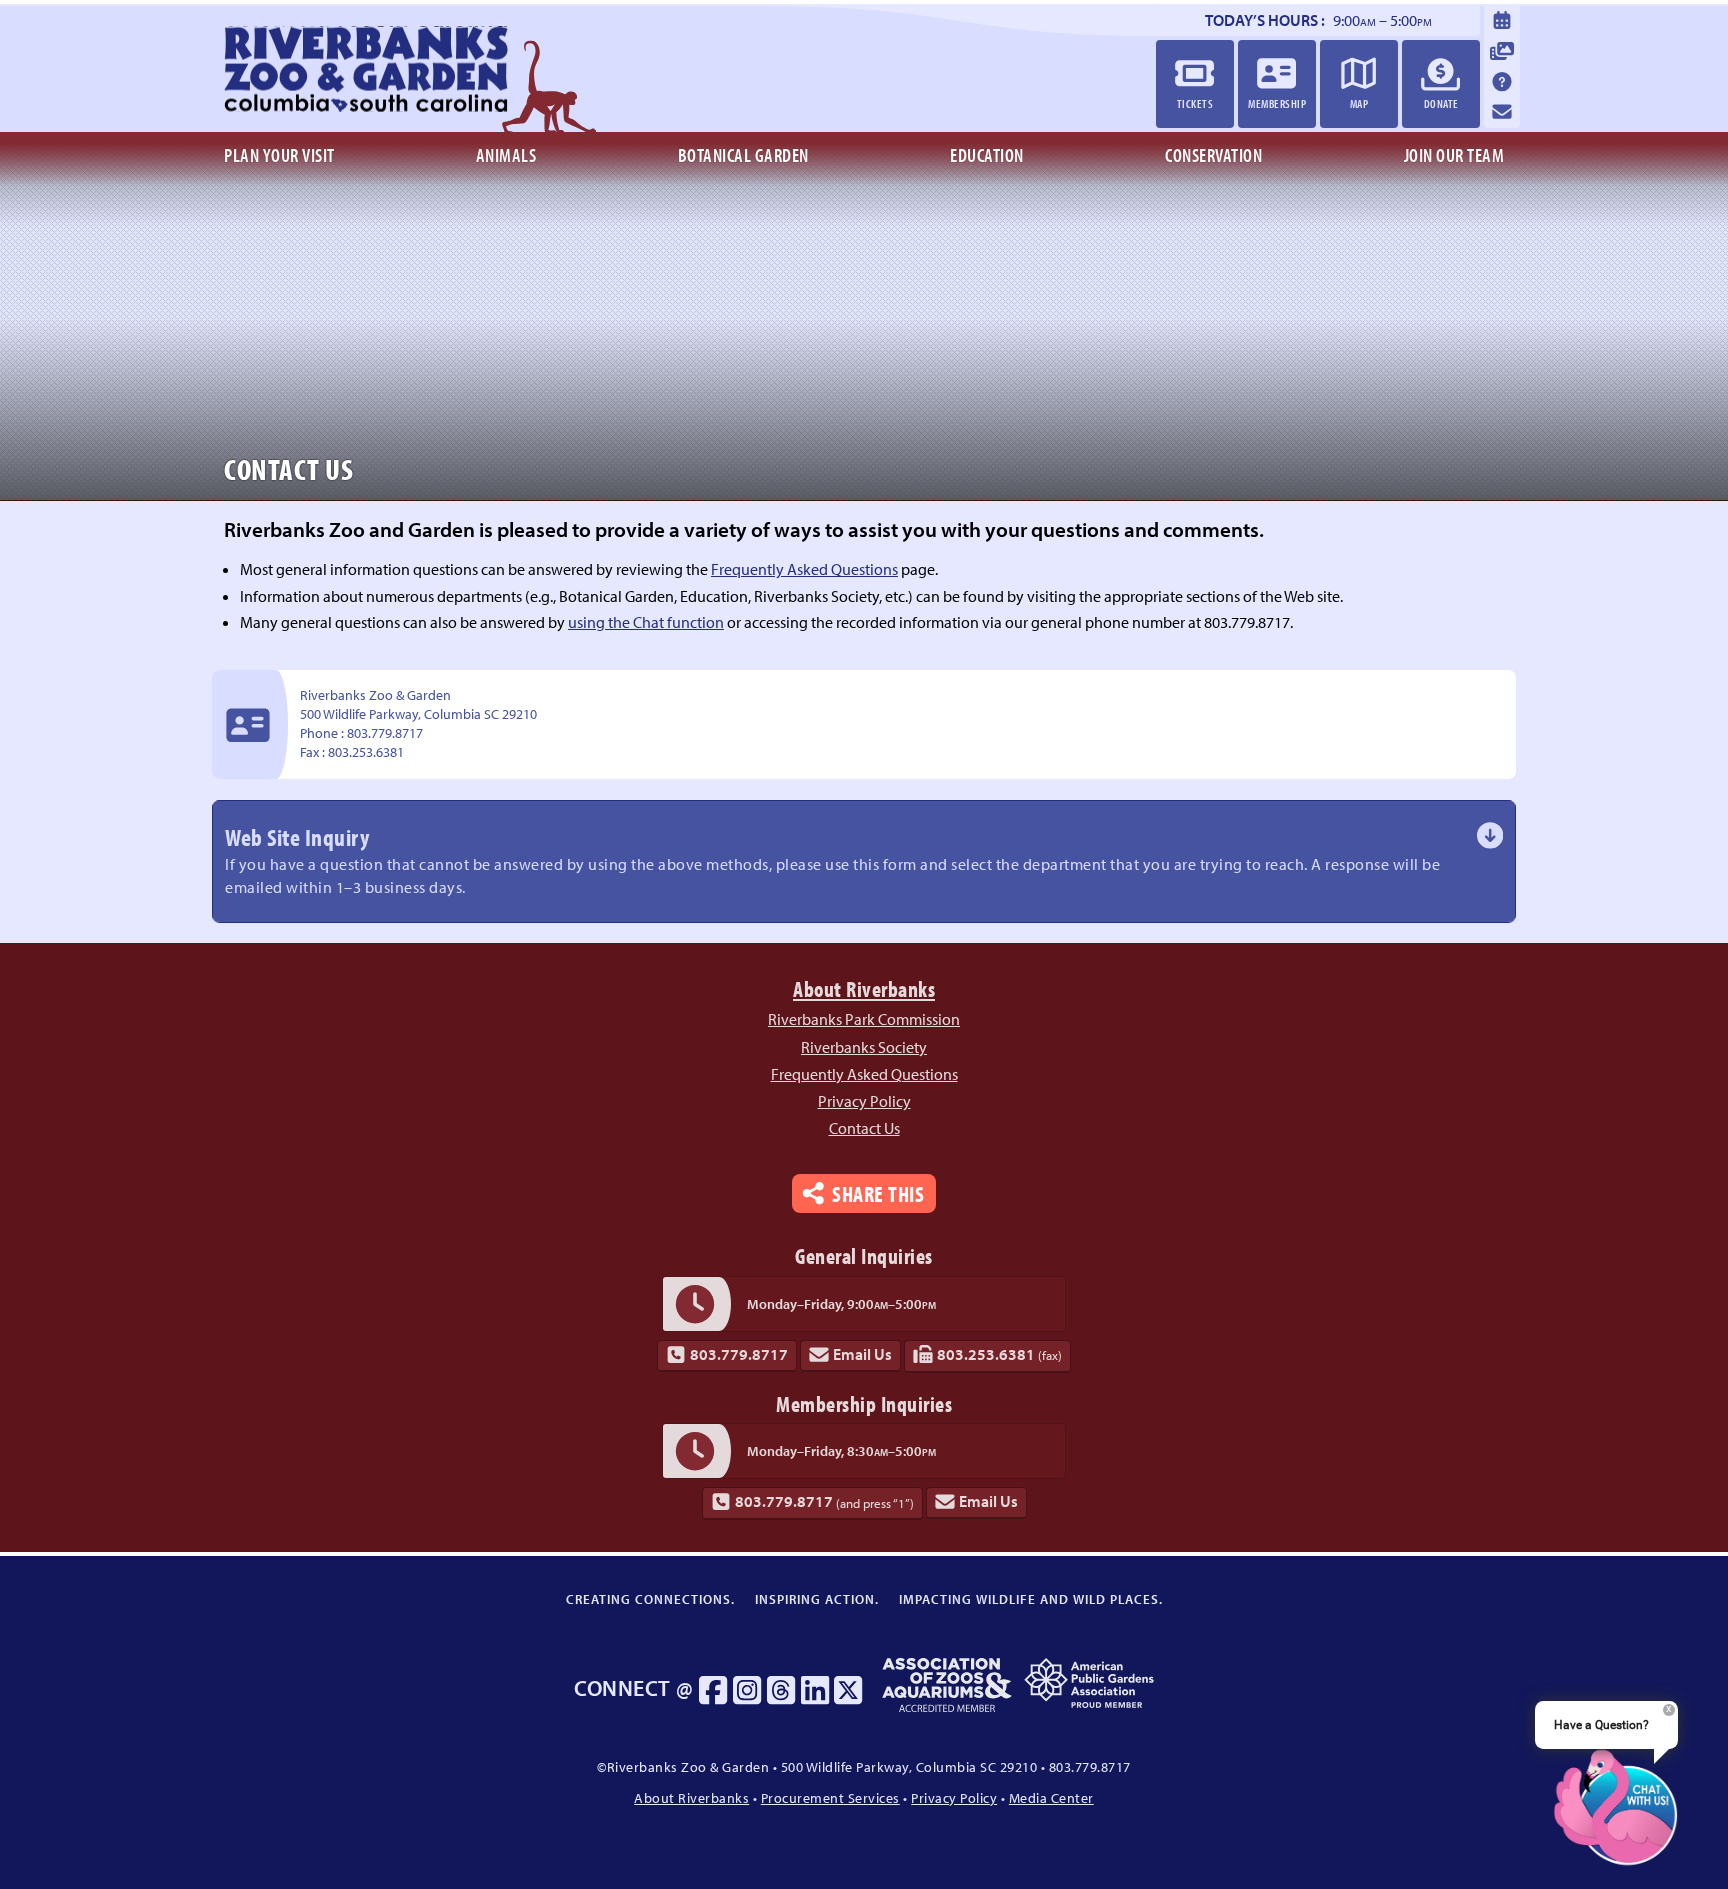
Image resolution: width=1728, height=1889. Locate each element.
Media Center (1051, 1797)
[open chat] (1615, 1806)
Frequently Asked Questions (804, 569)
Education (987, 155)
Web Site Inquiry (832, 859)
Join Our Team (1454, 155)
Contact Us (864, 1128)
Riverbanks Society (864, 1047)
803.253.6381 (999, 1354)
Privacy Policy (864, 1101)
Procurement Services (830, 1797)
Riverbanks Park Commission (864, 1019)
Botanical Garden (743, 155)
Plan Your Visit (279, 155)
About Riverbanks (864, 988)
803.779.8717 (739, 1354)
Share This (878, 1193)
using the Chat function (646, 622)
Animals (506, 155)
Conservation (1213, 155)
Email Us (862, 1354)
